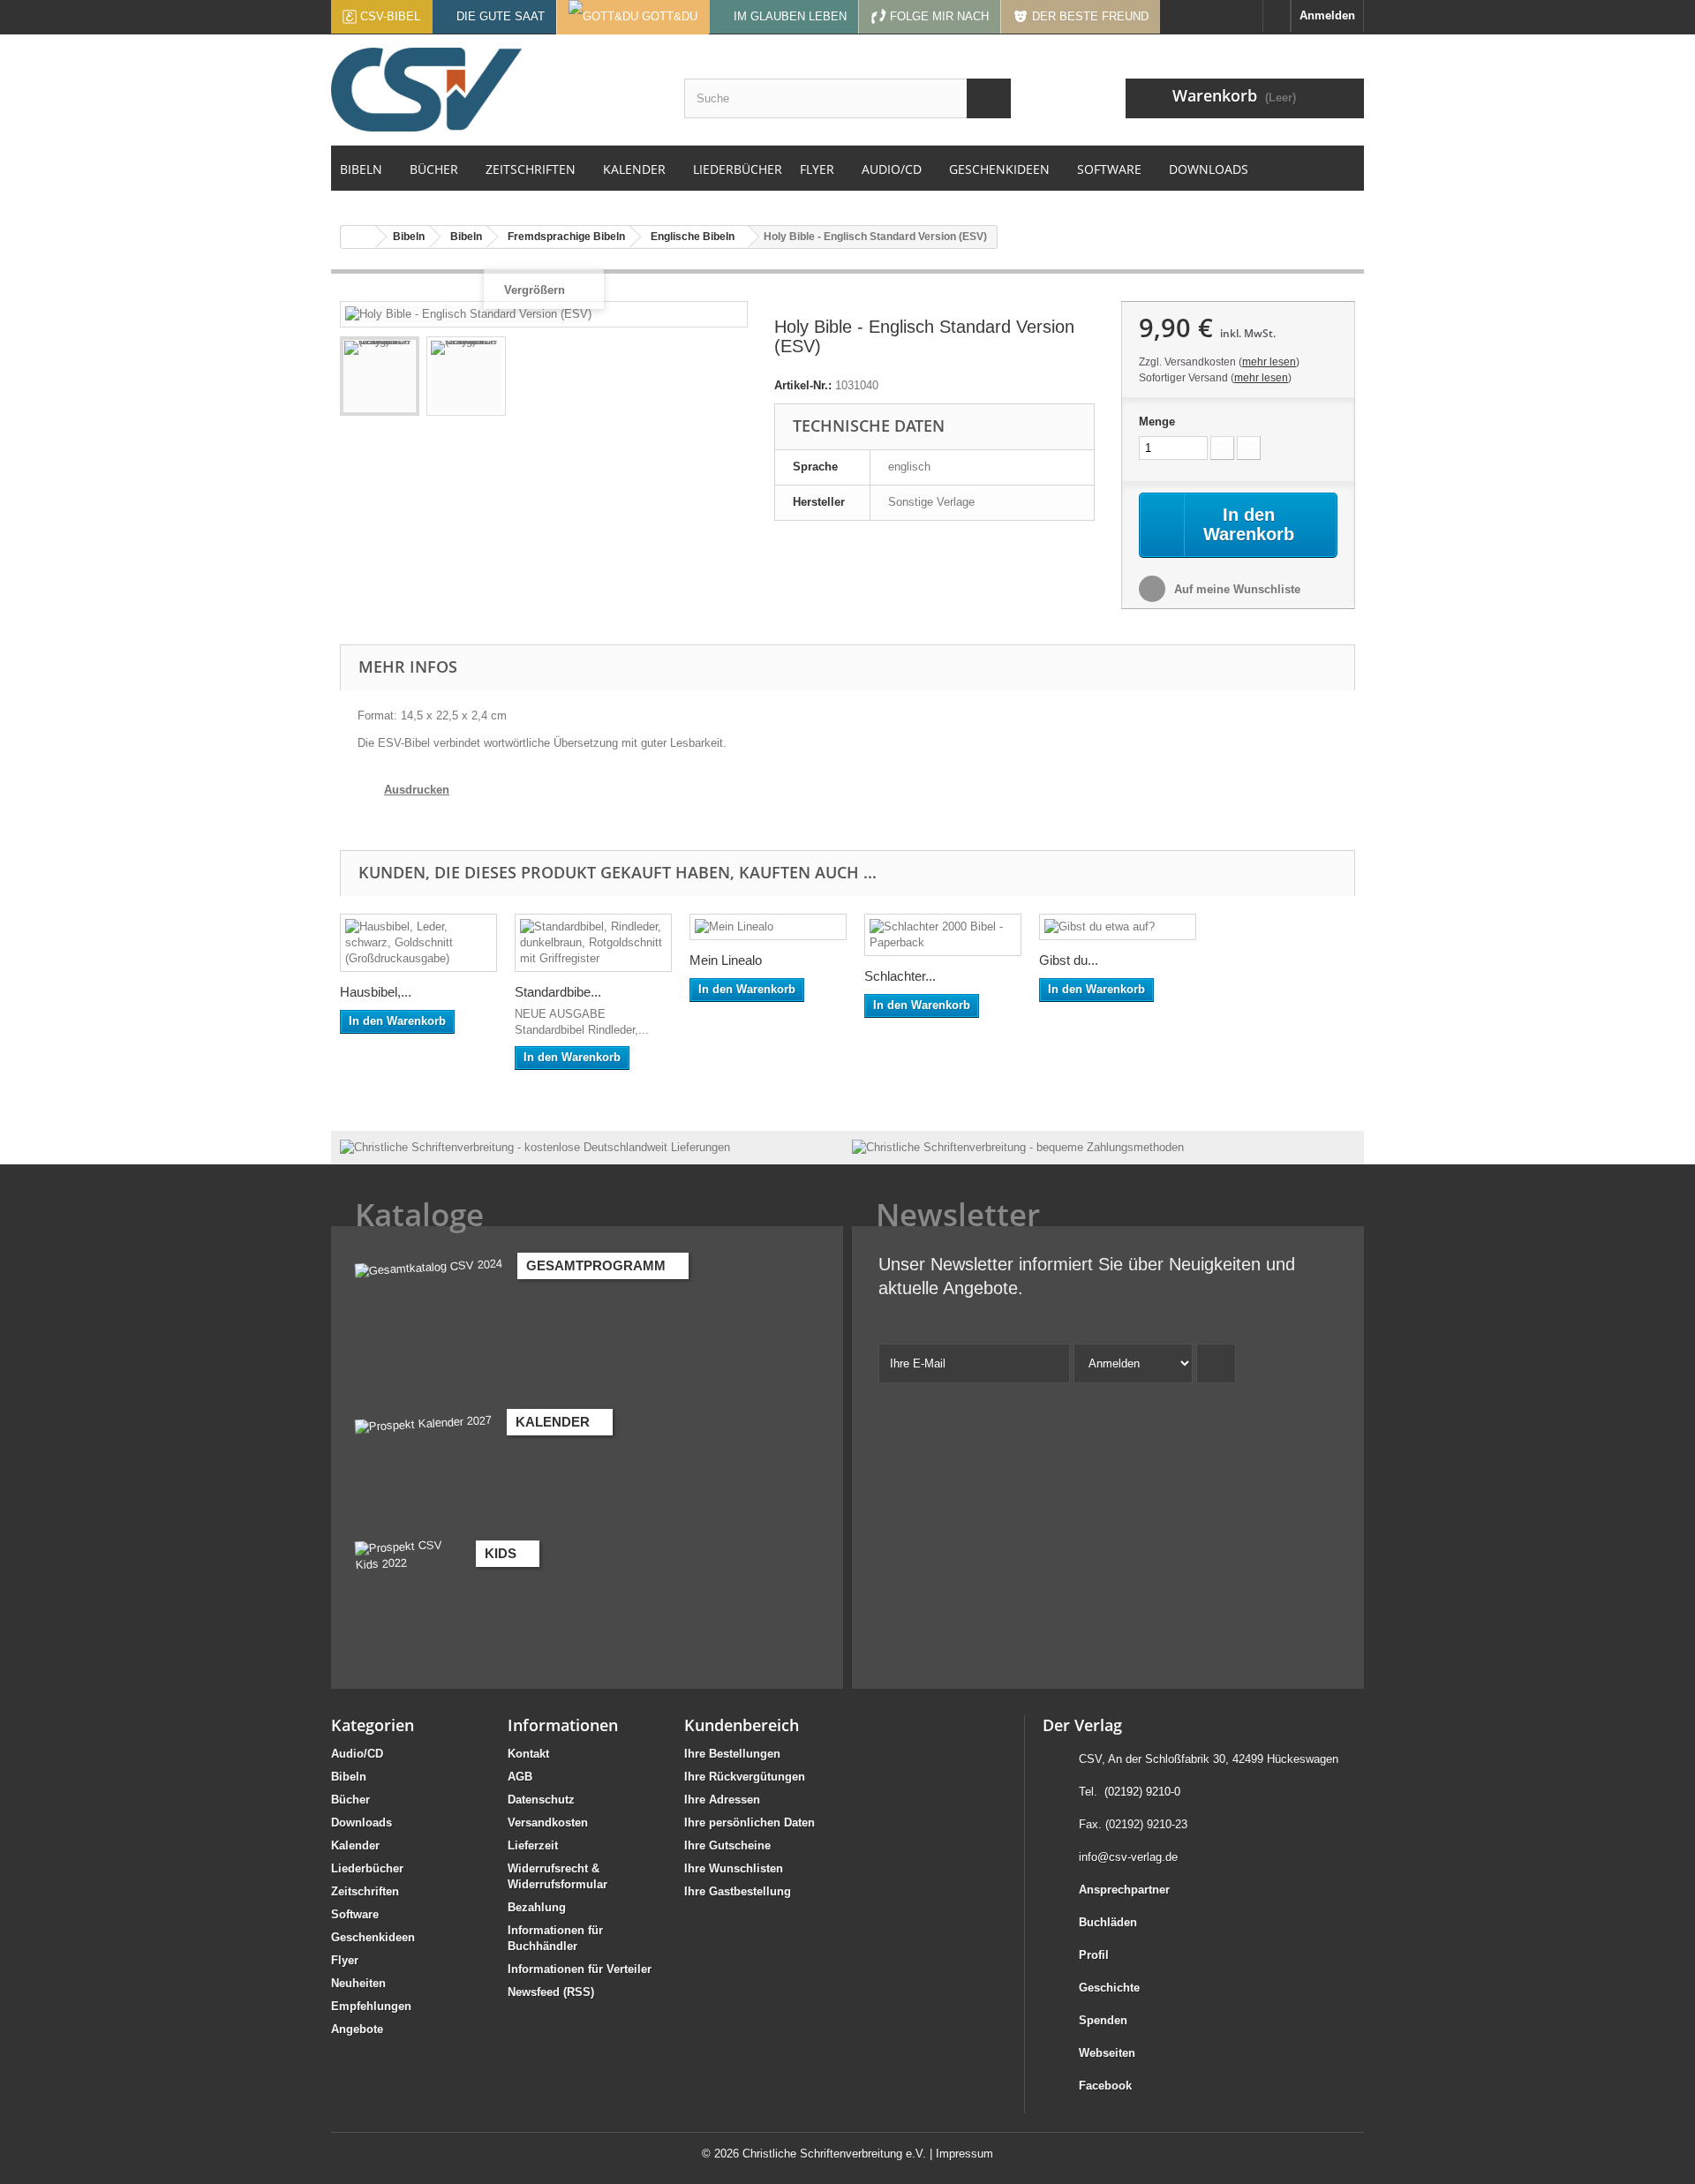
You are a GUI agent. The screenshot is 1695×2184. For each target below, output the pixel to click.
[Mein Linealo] (768, 927)
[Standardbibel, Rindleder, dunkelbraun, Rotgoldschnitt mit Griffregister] (593, 943)
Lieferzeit (533, 1845)
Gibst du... (1069, 960)
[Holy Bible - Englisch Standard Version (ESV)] (380, 376)
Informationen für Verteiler (580, 1969)
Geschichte (1109, 1988)
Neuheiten (358, 1983)
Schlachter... (900, 976)
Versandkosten (548, 1823)
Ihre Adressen (722, 1800)
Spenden (1103, 2020)
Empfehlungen (371, 2006)
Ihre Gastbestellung (738, 1891)
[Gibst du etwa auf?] (1118, 927)
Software (355, 1914)
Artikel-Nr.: (803, 385)
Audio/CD (357, 1754)
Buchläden (1108, 1922)
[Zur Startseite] (1277, 16)
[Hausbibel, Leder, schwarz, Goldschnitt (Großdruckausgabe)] (418, 943)
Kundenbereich (742, 1725)
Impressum (964, 2154)
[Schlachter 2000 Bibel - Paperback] (943, 935)
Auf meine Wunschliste (1235, 589)
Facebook (1105, 2086)
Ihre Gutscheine (727, 1845)
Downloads (362, 1823)
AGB (520, 1777)
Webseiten (1107, 2053)
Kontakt (528, 1754)
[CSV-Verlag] (494, 90)
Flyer (345, 1960)
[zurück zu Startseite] (358, 237)
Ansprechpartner (1124, 1890)
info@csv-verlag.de (1128, 1857)
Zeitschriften (365, 1891)
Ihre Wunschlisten (734, 1868)
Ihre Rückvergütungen (745, 1777)
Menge (1157, 422)
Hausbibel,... (376, 992)
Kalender (355, 1845)
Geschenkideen (373, 1937)
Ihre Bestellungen (732, 1754)
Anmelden (1327, 15)
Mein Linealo (726, 960)
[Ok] (1216, 1363)
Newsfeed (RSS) (551, 1992)
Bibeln (349, 1777)
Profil (1094, 1955)
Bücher (350, 1800)
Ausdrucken (417, 790)
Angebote (357, 2029)
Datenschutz (541, 1800)
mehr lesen (1269, 362)
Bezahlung (537, 1907)
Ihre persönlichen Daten (750, 1823)
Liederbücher (367, 1868)
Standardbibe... (558, 992)
